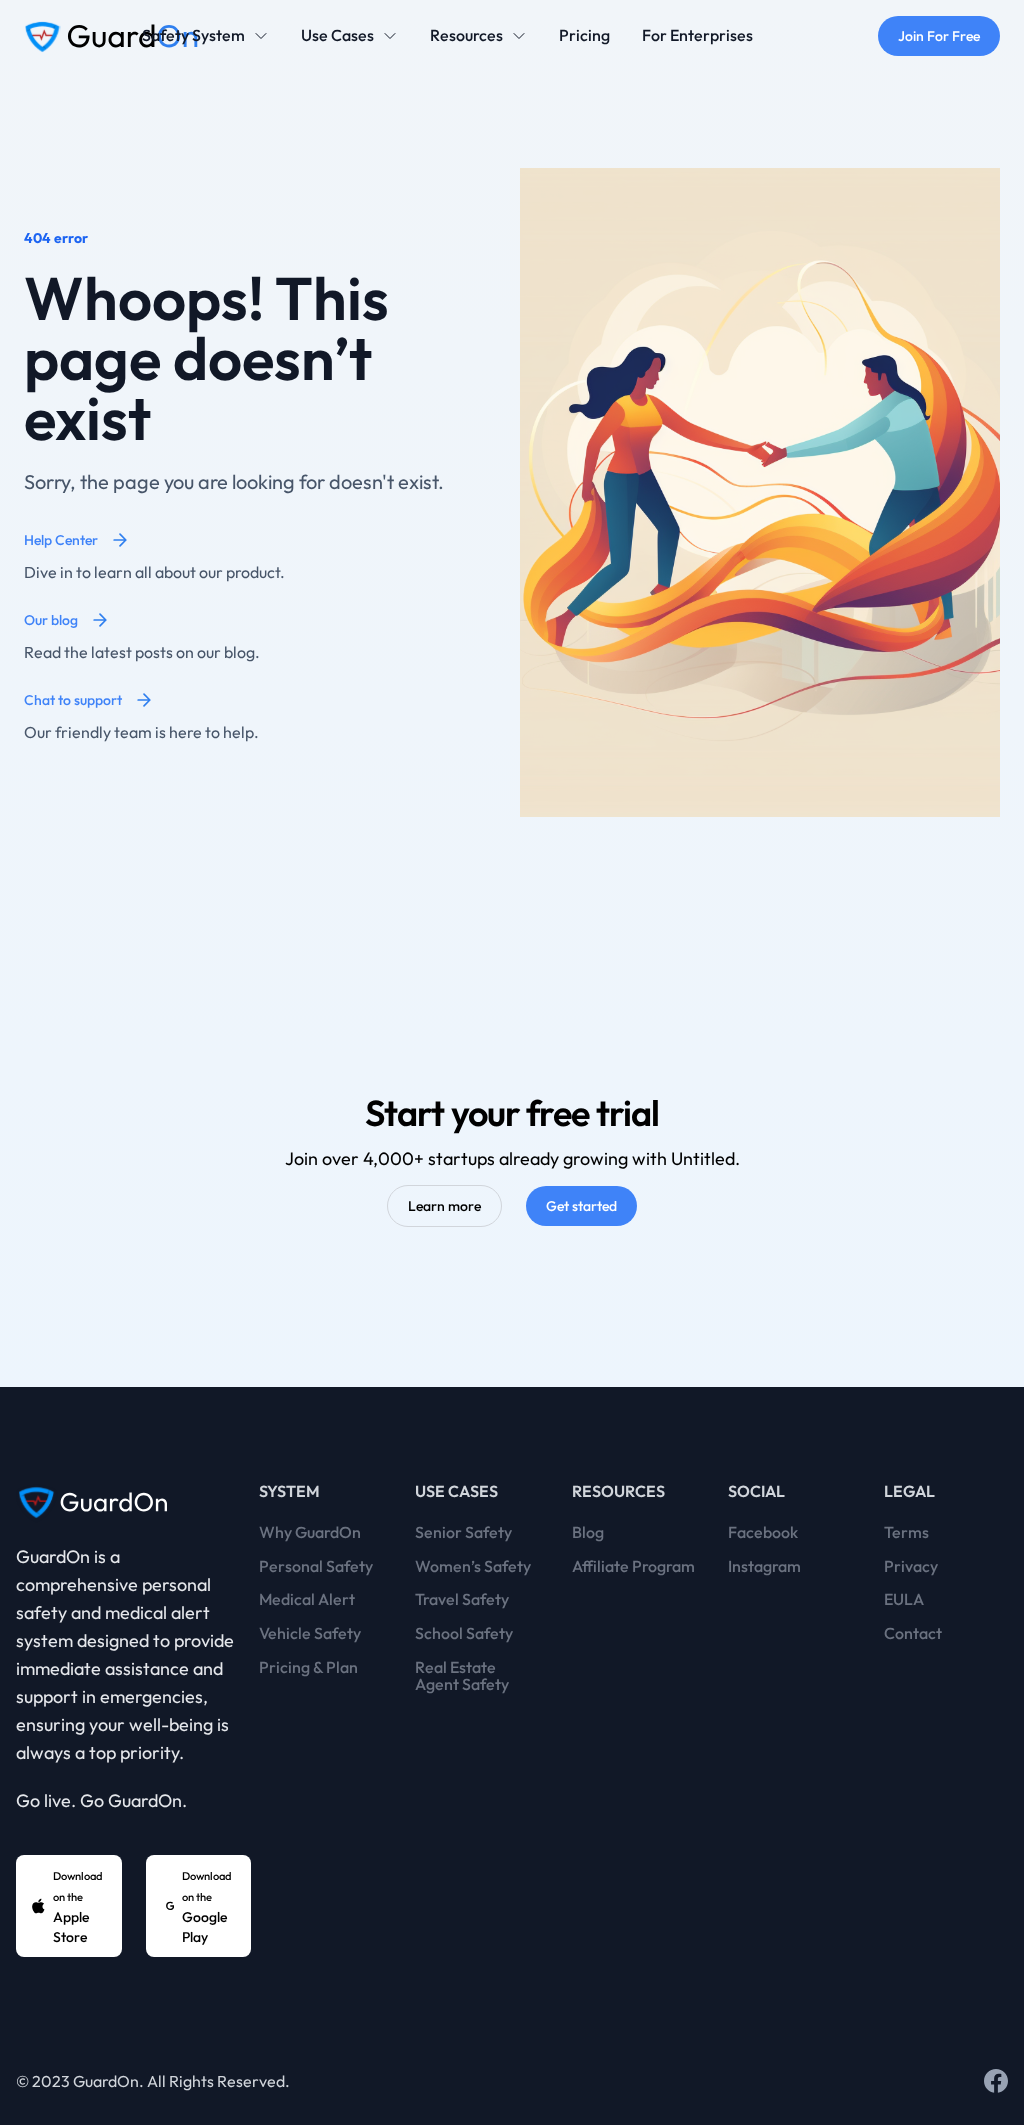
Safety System (193, 36)
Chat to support (73, 700)
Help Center (61, 540)
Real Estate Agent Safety (462, 1676)
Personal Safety (316, 1567)
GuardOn (106, 2081)
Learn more (444, 1206)
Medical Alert (307, 1600)
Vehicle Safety (310, 1634)
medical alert (157, 1612)
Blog (588, 1533)
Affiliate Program (633, 1567)
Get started (581, 1206)
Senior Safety (463, 1533)
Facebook (763, 1533)
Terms (906, 1533)
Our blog (51, 620)
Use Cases (337, 36)
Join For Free (939, 36)
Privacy (911, 1567)
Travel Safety (462, 1600)
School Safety (464, 1634)
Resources (466, 36)
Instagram (764, 1567)
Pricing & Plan (308, 1668)
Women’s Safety (473, 1567)
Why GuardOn (310, 1533)
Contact (913, 1634)
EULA (904, 1600)
